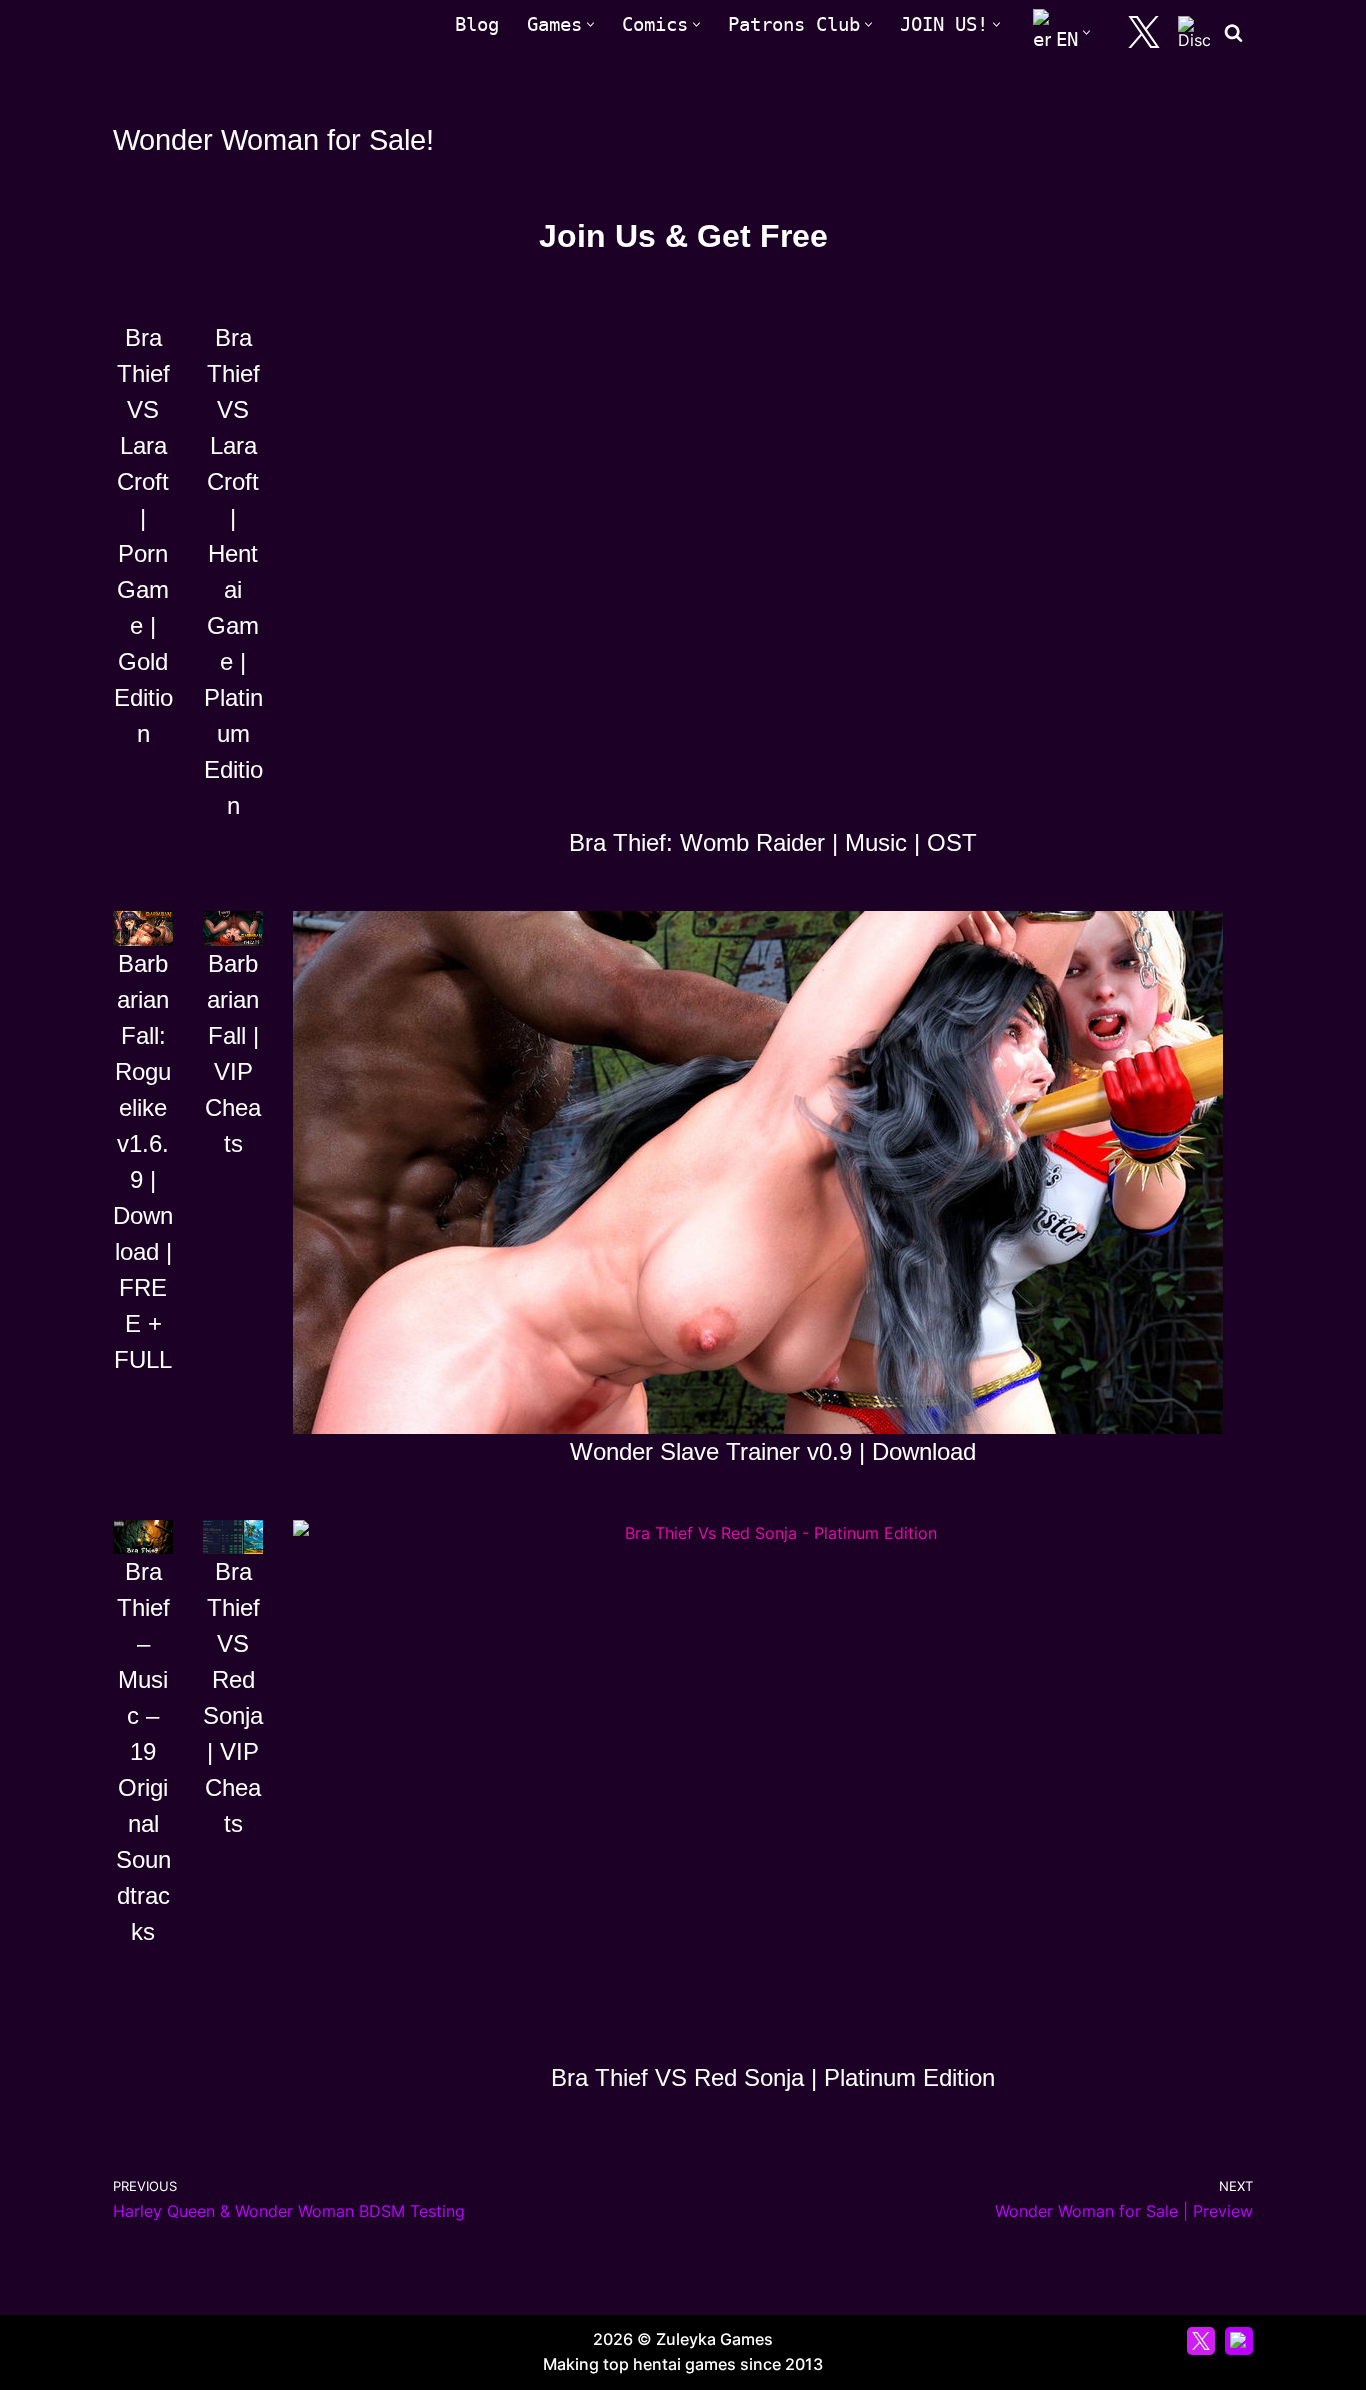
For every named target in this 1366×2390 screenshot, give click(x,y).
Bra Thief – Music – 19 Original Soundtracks (143, 1751)
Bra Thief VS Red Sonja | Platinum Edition (773, 2077)
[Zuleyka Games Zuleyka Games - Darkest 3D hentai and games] (200, 32)
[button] (590, 24)
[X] (1144, 32)
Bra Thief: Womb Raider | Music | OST (773, 842)
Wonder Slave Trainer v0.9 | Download (773, 1451)
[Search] (1233, 32)
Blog (477, 24)
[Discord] (1194, 32)
